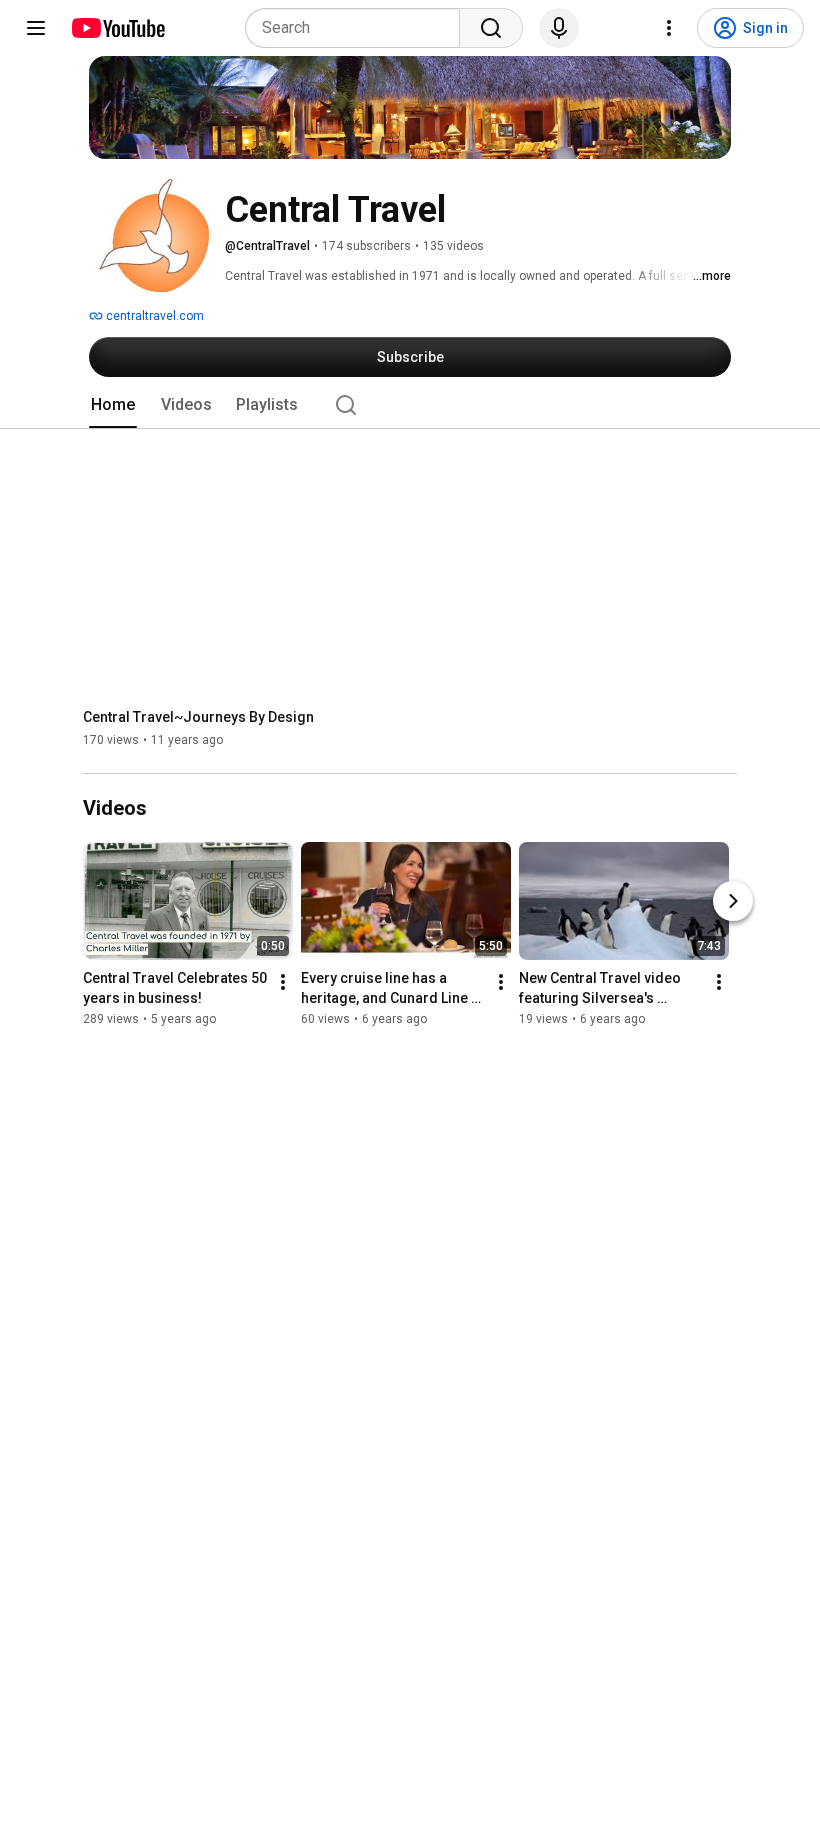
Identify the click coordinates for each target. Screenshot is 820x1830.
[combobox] (358, 28)
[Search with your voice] (559, 28)
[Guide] (36, 28)
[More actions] (283, 983)
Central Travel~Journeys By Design (198, 717)
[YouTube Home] (117, 28)
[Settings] (669, 28)
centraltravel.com (153, 316)
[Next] (733, 902)
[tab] (113, 405)
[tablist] (410, 405)
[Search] (491, 28)
